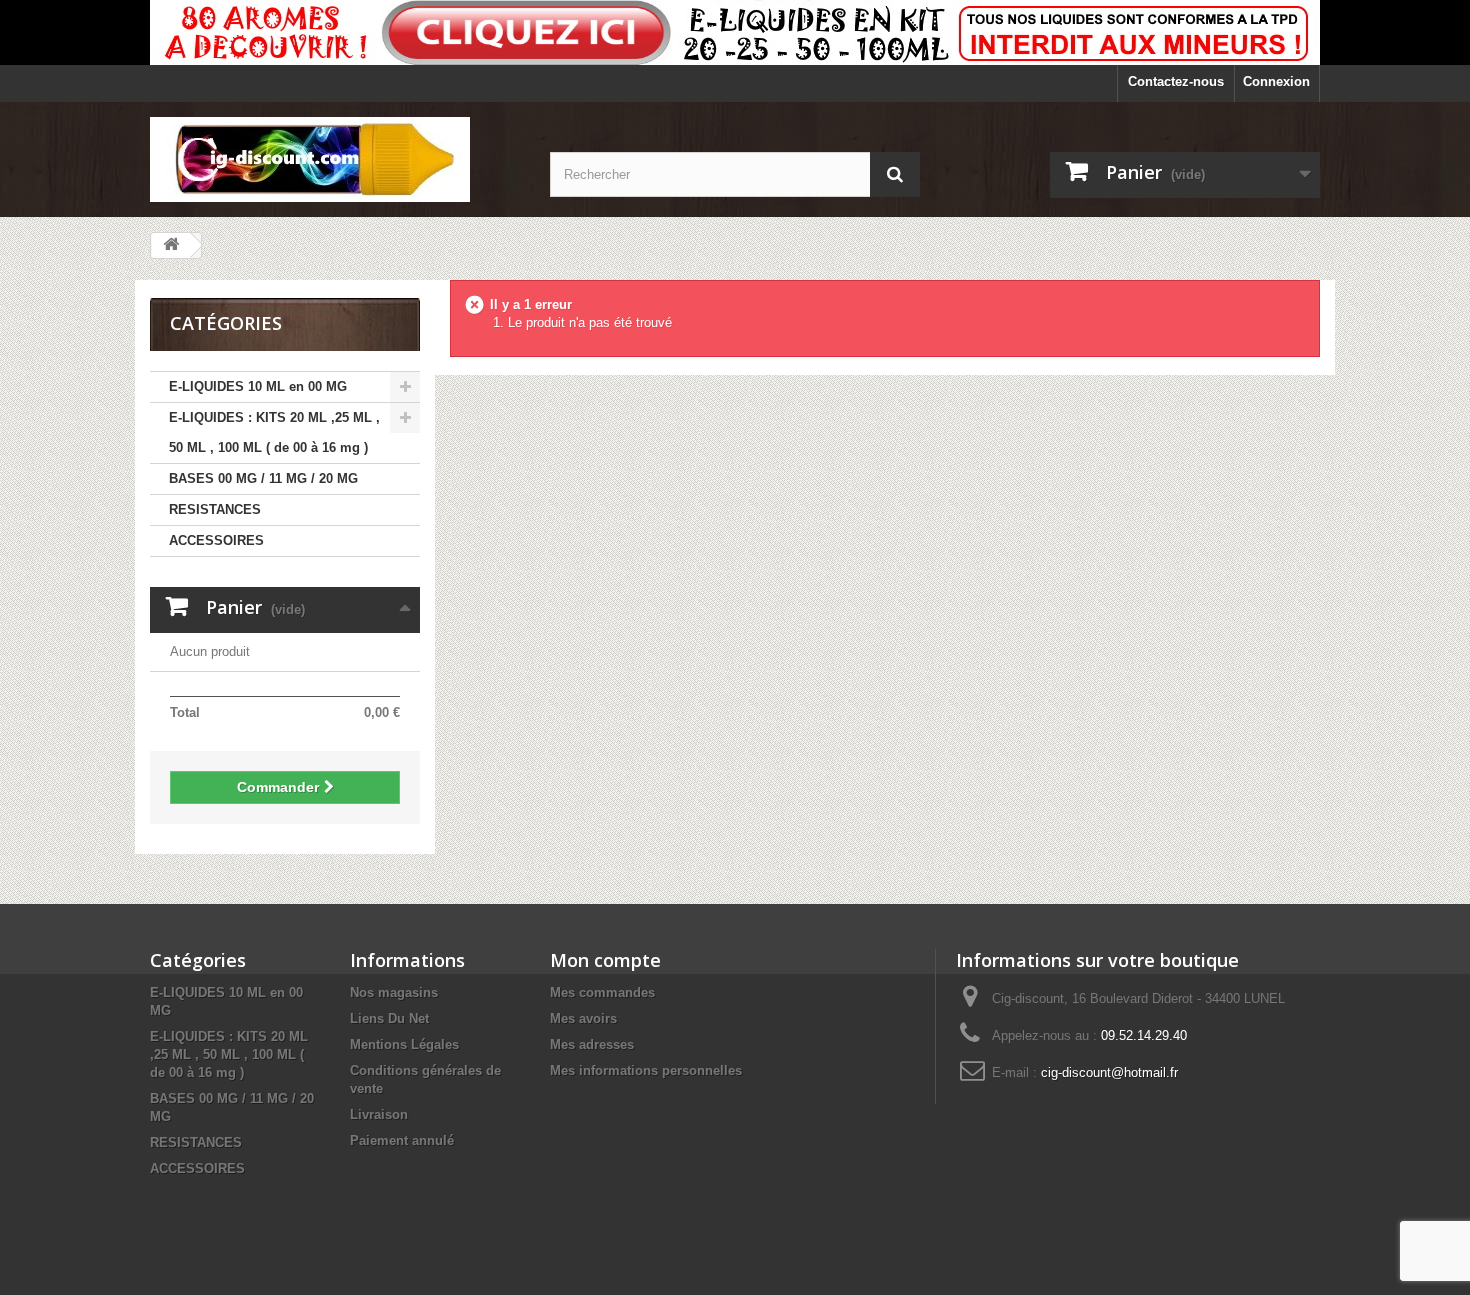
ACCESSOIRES (216, 540)
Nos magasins (394, 992)
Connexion (1276, 81)
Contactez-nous (1176, 81)
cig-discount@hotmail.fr (1109, 1072)
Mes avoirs (583, 1018)
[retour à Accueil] (171, 245)
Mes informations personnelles (646, 1070)
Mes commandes (602, 992)
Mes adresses (592, 1044)
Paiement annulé (402, 1140)
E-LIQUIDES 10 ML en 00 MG (258, 386)
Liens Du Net (389, 1018)
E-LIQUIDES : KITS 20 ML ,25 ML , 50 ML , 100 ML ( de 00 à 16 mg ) (274, 432)
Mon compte (605, 960)
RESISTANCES (215, 509)
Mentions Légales (404, 1044)
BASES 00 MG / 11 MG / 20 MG (263, 478)
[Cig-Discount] (335, 159)
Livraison (379, 1114)
